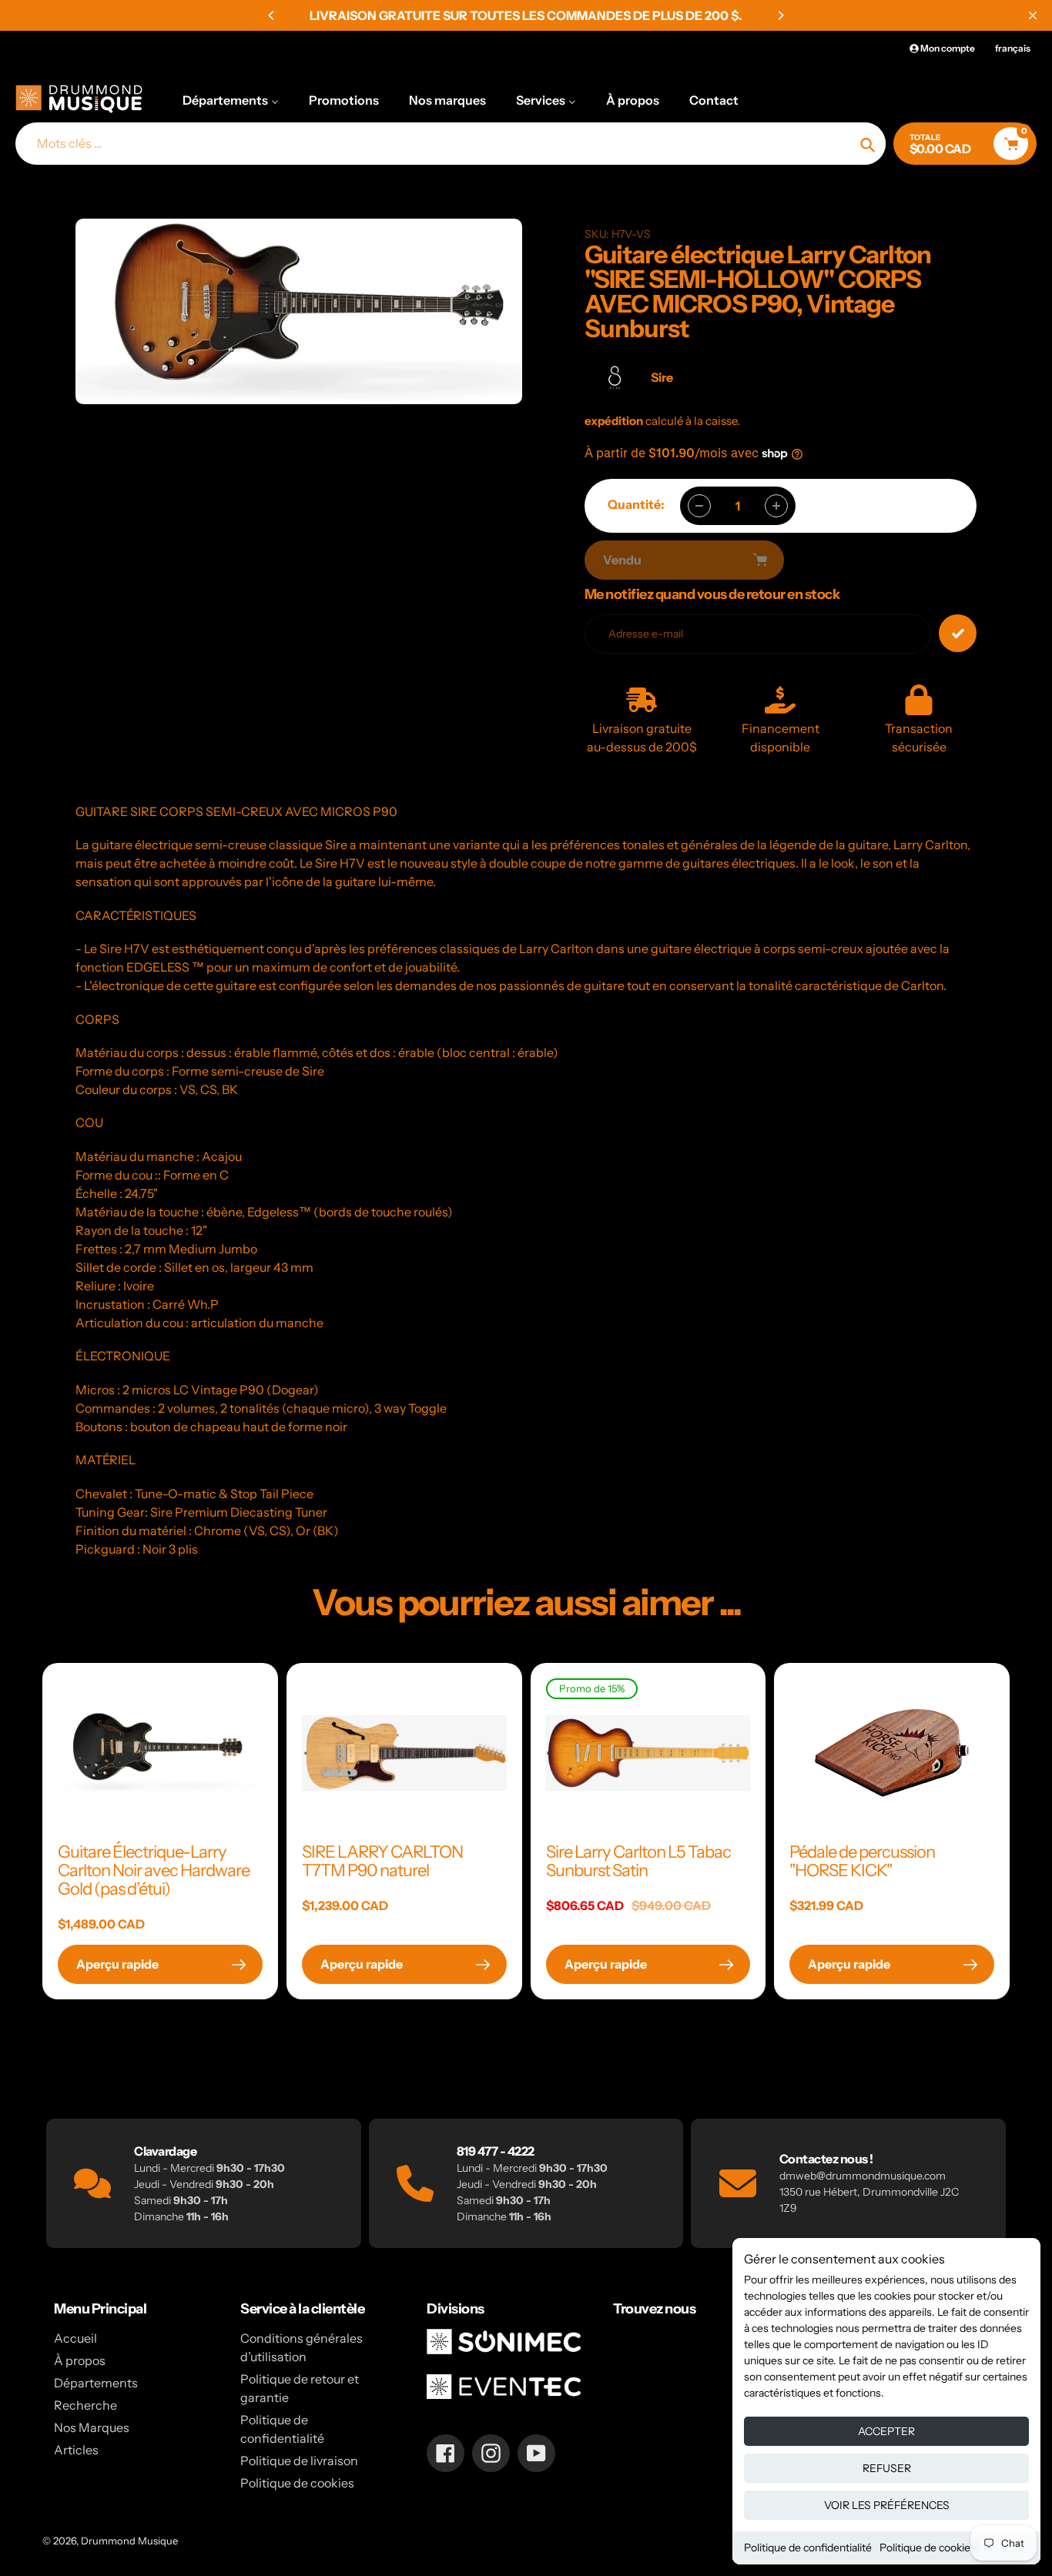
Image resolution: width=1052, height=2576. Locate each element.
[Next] (780, 15)
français (1013, 48)
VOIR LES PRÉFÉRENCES (887, 2505)
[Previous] (272, 15)
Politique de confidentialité (808, 2548)
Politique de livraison (299, 2461)
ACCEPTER (886, 2431)
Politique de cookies (928, 2548)
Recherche (85, 2405)
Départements (96, 2383)
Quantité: (636, 504)
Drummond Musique (129, 2541)
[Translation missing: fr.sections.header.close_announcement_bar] (1033, 15)
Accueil (75, 2338)
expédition (615, 421)
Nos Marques (92, 2427)
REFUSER (887, 2468)
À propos (80, 2360)
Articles (76, 2450)
